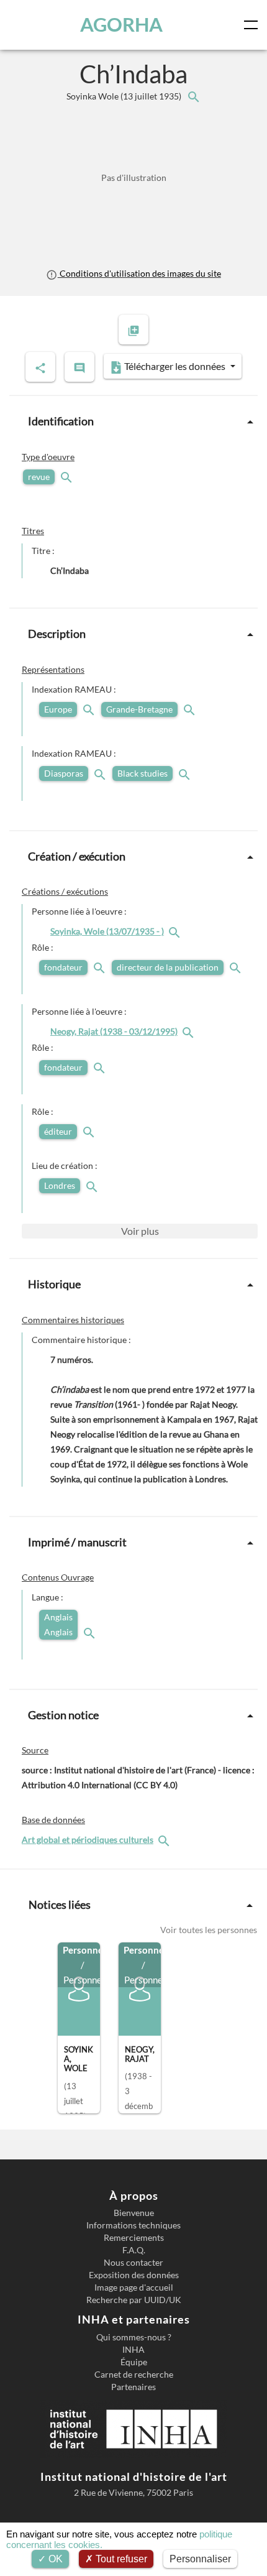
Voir (140, 1231)
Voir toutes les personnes (209, 1930)
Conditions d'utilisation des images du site (139, 273)
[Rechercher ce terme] (68, 477)
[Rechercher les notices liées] (193, 96)
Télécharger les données (175, 366)
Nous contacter (133, 2263)
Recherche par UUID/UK (134, 2300)
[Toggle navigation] (253, 25)
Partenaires (133, 2387)
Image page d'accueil (134, 2287)
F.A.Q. (134, 2250)
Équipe (134, 2362)
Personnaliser (200, 2559)
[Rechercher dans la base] (165, 1840)
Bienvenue (134, 2213)
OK (54, 2559)
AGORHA (121, 25)
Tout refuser (120, 2559)
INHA (133, 2350)
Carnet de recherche (134, 2375)
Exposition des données (134, 2275)
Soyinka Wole (125, 96)
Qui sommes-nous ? (134, 2337)
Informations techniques (133, 2225)
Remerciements (134, 2238)
